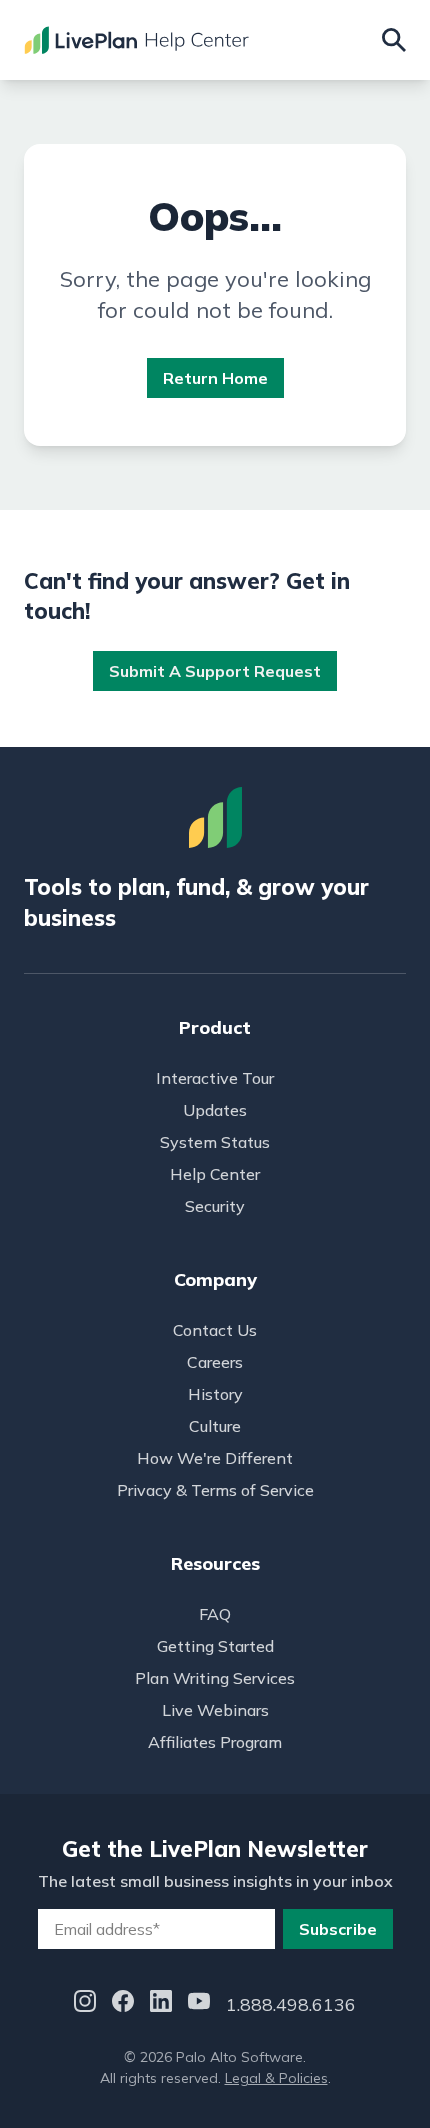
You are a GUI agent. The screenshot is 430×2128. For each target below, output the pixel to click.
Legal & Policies (276, 2078)
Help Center (215, 1174)
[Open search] (394, 40)
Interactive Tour (215, 1078)
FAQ (215, 1614)
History (215, 1394)
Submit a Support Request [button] (215, 671)
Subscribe (338, 1929)
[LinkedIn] (161, 2004)
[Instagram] (85, 2004)
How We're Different (215, 1458)
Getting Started (215, 1646)
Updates (215, 1110)
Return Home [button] (215, 378)
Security (215, 1206)
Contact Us (215, 1330)
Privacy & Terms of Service (215, 1490)
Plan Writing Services (215, 1678)
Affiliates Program (215, 1742)
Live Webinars (215, 1710)
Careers (215, 1362)
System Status (215, 1142)
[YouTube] (199, 2004)
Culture (215, 1426)
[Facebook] (123, 2004)
